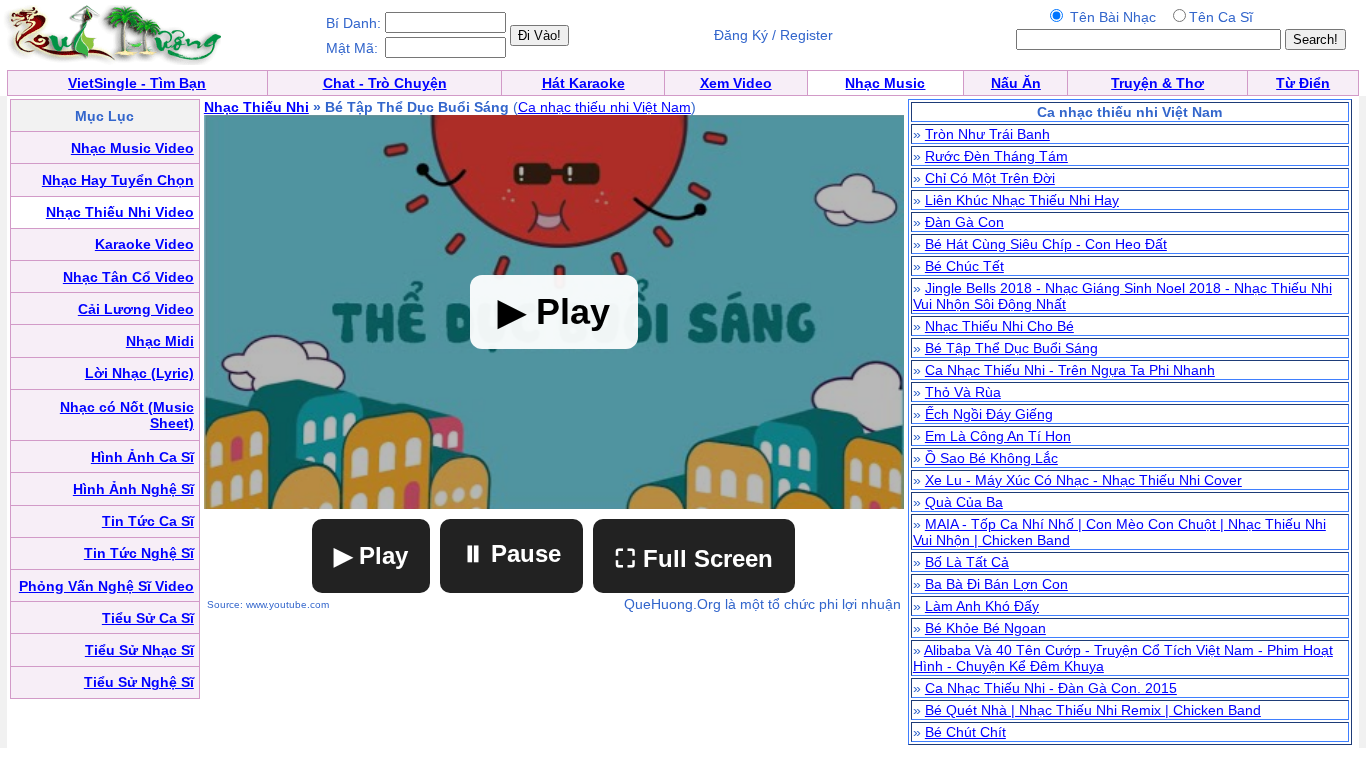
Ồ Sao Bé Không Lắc (991, 458)
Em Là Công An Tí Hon (998, 436)
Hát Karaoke (583, 83)
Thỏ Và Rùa (963, 392)
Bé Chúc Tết (964, 266)
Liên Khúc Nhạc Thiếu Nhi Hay (1022, 200)
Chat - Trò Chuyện (385, 83)
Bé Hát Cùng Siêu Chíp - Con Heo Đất (1046, 244)
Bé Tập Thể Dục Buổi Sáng (1011, 348)
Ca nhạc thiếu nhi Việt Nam (604, 107)
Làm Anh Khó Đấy (982, 606)
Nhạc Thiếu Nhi (256, 107)
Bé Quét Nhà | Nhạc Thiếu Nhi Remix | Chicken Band (1093, 710)
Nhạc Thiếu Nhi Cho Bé (999, 326)
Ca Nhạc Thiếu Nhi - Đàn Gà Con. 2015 (1051, 688)
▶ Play (371, 555)
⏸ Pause (511, 553)
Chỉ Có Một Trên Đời (990, 178)
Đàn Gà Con (964, 222)
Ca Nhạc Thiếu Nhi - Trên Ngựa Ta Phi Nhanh (1070, 370)
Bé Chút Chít (965, 732)
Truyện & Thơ (1157, 83)
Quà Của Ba (964, 502)
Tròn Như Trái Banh (987, 134)
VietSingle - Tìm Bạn (137, 83)
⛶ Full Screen (694, 558)
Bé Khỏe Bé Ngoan (985, 628)
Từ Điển (1303, 83)
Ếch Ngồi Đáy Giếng (989, 414)
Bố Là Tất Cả (967, 562)
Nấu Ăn (1016, 83)
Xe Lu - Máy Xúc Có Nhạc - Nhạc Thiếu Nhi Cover (1083, 480)
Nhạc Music (885, 83)
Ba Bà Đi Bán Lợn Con (996, 584)
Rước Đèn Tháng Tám (996, 156)
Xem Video (736, 83)
